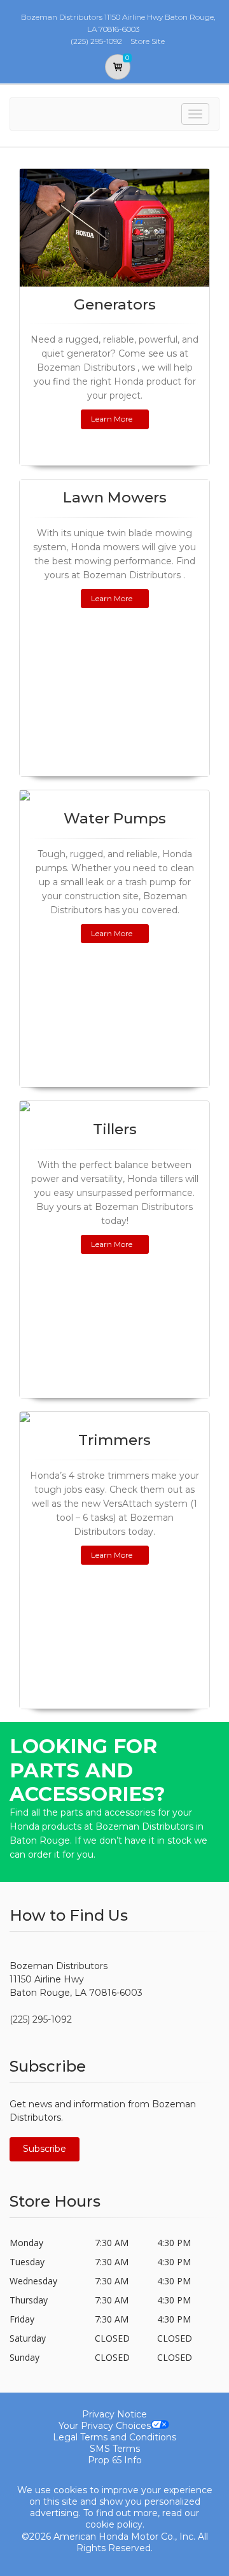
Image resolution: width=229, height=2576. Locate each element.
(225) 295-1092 (41, 2019)
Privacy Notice (114, 2414)
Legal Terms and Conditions (114, 2437)
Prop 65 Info (115, 2460)
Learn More (112, 419)
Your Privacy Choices (105, 2426)
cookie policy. (115, 2524)
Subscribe (45, 2149)
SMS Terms (115, 2449)
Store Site (148, 41)
